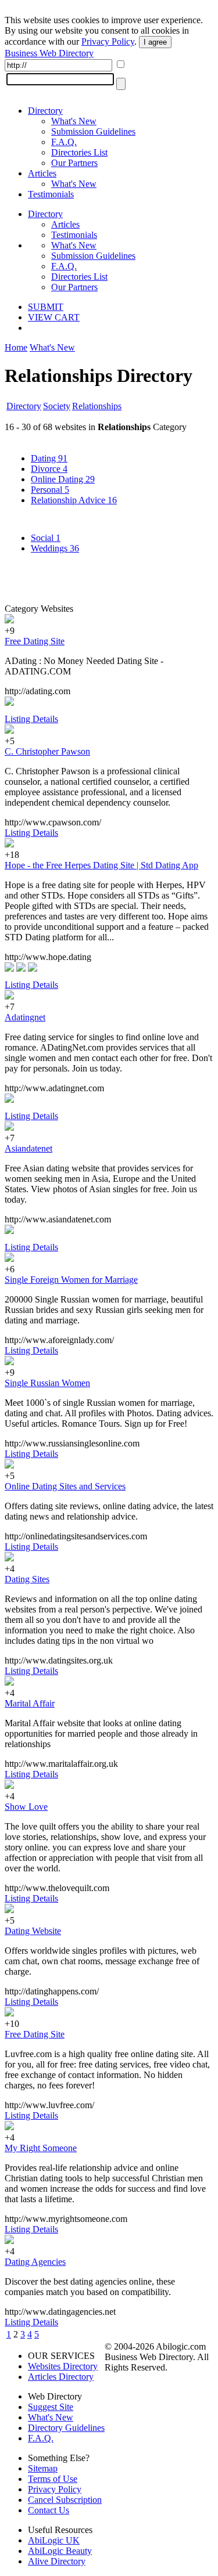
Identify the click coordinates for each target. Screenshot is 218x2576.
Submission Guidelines (93, 131)
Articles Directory (61, 2377)
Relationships (97, 406)
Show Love (26, 1807)
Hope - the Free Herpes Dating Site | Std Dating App (101, 865)
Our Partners (74, 163)
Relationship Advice (74, 500)
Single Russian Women (47, 1383)
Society (57, 406)
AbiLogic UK (54, 2540)
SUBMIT (46, 307)
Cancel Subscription (65, 2500)
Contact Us (49, 2510)
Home (16, 347)
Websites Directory (63, 2366)
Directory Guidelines (66, 2428)
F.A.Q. (64, 142)
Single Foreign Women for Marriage (71, 1280)
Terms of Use (53, 2479)
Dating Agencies (35, 2262)
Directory (45, 111)
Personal (50, 490)
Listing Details (31, 719)
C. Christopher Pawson (47, 751)
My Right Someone (41, 2148)
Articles (42, 173)
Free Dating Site (35, 641)
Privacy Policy (108, 42)
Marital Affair (30, 1703)
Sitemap (43, 2468)
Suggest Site (51, 2407)
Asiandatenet (28, 1148)
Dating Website (33, 1931)
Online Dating (63, 479)
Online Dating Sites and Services (65, 1486)
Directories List (79, 152)
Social (46, 538)
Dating (49, 458)
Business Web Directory (49, 53)
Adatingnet (25, 1017)
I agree (155, 42)
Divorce (49, 469)
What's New (74, 121)
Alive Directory (57, 2561)
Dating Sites (27, 1579)
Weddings (55, 548)
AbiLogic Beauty (60, 2551)
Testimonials (51, 194)
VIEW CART (54, 317)
